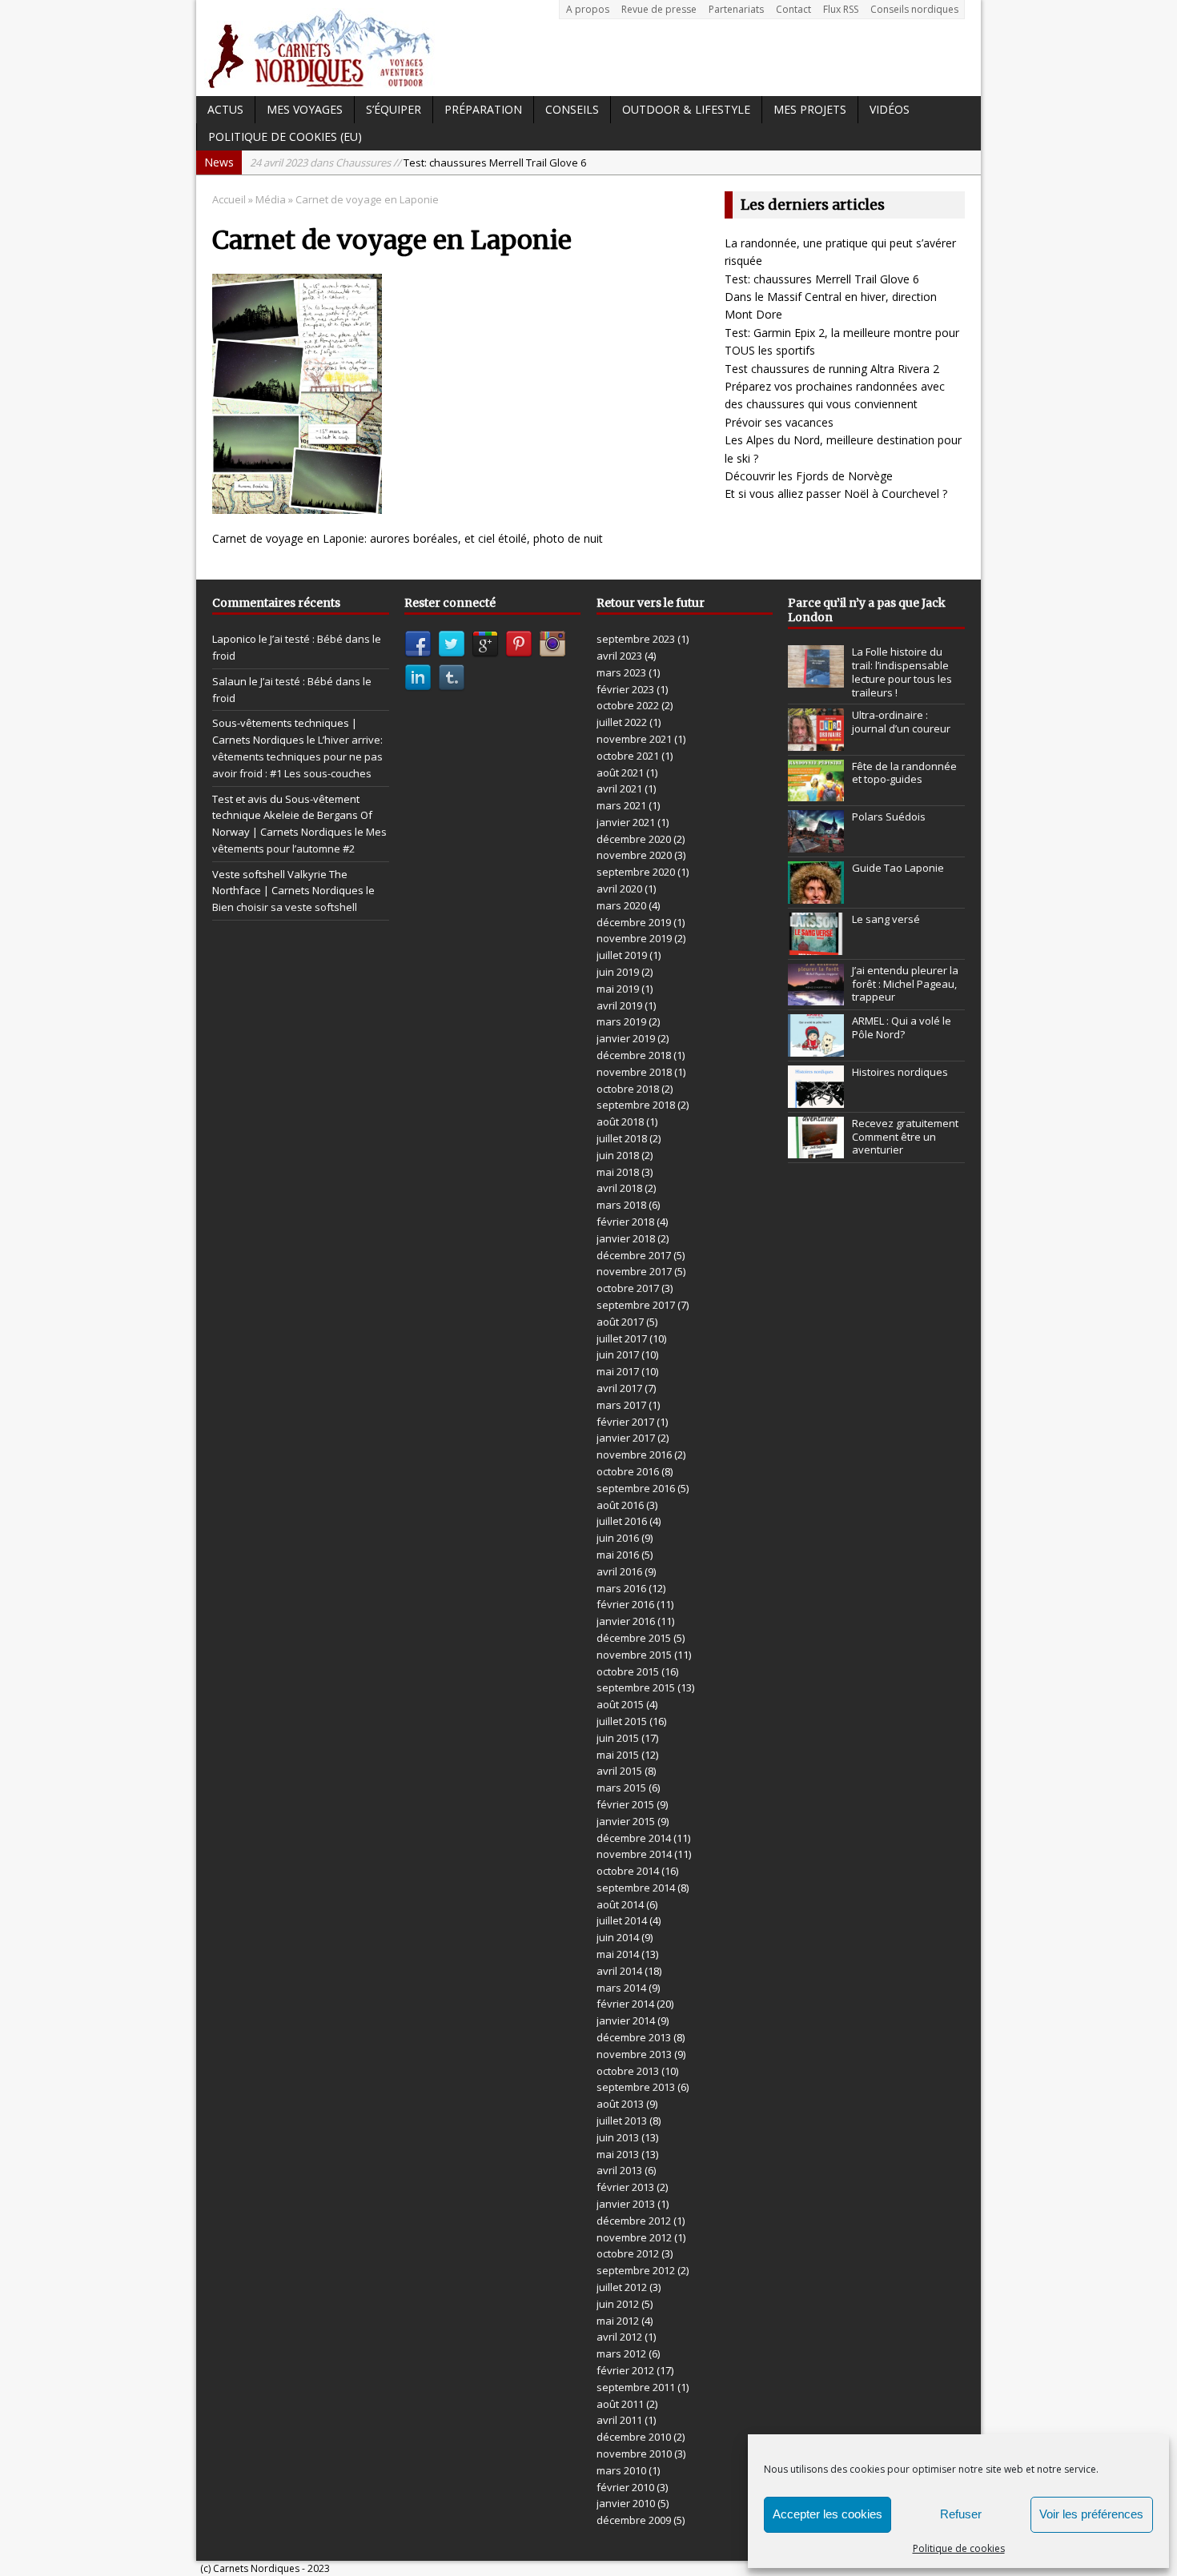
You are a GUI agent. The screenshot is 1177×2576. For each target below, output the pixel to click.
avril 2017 (619, 1388)
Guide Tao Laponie (898, 868)
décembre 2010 (634, 2437)
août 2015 (620, 1704)
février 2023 (625, 689)
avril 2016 (619, 1571)
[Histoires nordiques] (816, 1099)
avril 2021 (619, 788)
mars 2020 (621, 905)
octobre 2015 (628, 1671)
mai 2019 (618, 989)
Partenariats (736, 9)
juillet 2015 (622, 1721)
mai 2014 (618, 1954)
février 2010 (625, 2487)
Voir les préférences (1091, 2514)
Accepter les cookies (828, 2514)
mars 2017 (621, 1405)
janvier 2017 (626, 1438)
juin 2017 (618, 1354)
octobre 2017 (628, 1288)
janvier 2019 (626, 1038)
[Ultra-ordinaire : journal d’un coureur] (816, 742)
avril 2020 (619, 889)
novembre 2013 (634, 2054)
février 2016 (625, 1604)
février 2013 (625, 2187)
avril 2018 (619, 1188)
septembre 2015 (636, 1687)
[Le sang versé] (816, 946)
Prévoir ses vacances (779, 422)
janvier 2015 (626, 1821)
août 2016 (620, 1505)
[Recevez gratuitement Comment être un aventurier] (816, 1150)
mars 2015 (621, 1788)
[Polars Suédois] (816, 844)
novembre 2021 (634, 739)
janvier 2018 (626, 1238)
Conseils (572, 109)
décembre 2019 (634, 922)
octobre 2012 (628, 2253)
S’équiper (394, 109)
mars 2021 (621, 805)
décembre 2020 (634, 839)
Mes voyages (305, 109)
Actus (225, 109)
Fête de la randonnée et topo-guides (904, 773)
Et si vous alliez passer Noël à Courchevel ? (836, 494)
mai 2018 (618, 1172)
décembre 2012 (634, 2221)
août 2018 (620, 1121)
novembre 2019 (634, 938)
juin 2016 (618, 1538)
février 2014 (625, 2004)
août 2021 (620, 772)
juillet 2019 (622, 955)
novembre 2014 (634, 1854)
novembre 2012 (634, 2237)
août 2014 (620, 1904)
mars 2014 (621, 1988)
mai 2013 (618, 2154)
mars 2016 (621, 1588)
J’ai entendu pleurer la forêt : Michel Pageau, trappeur (905, 984)
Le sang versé (886, 919)
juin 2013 (618, 2137)
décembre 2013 (634, 2037)
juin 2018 (618, 1155)
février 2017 (625, 1422)
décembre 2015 (634, 1638)
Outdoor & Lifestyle (686, 109)
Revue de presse (659, 9)
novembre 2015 (634, 1655)
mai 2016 (618, 1555)
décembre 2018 (634, 1055)
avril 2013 (619, 2170)
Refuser (961, 2514)
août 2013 (620, 2104)
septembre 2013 (636, 2087)
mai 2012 (618, 2321)
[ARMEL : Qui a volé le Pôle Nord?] (816, 1048)
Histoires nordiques (900, 1072)
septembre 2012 (636, 2270)
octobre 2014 (628, 1871)
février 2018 (625, 1222)
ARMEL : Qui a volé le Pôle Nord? (902, 1027)
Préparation (483, 109)
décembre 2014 (634, 1838)
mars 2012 (621, 2353)
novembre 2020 (634, 855)
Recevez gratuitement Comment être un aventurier (905, 1137)
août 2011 (620, 2404)
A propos (588, 9)
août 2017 (620, 1322)
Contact (793, 9)
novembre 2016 (634, 1455)
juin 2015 (618, 1738)
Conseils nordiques (914, 9)
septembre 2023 (636, 639)
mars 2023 (621, 672)
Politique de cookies (959, 2548)
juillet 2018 (622, 1138)
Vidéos (890, 109)
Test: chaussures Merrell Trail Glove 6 (822, 279)
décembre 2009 (634, 2520)
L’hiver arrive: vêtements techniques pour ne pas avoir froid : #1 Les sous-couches (297, 756)
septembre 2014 (636, 1888)
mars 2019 (621, 1021)
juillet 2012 (622, 2287)
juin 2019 (618, 972)
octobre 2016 (628, 1471)
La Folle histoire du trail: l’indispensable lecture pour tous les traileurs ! (902, 672)
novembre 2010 (634, 2454)
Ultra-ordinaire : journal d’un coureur (901, 722)
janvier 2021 (626, 822)
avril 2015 (619, 1771)
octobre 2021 (628, 756)
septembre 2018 (636, 1105)
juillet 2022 (622, 722)
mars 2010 (621, 2470)
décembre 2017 (634, 1255)
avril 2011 (619, 2420)
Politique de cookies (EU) (285, 136)
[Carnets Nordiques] (588, 48)
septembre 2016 (636, 1488)
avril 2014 (619, 1971)
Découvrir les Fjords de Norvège (809, 476)
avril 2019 (619, 1005)
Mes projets (810, 109)
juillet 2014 (622, 1920)
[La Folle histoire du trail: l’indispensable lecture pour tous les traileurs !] (816, 679)
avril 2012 (619, 2337)
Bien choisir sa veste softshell (285, 907)
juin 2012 (618, 2304)
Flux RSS (841, 9)
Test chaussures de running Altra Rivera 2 (832, 369)
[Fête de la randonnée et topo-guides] (816, 792)
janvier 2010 (626, 2503)
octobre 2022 (628, 705)
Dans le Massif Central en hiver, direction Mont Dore (468, 163)
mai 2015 (618, 1755)
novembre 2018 (634, 1072)
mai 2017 (618, 1371)
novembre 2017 (634, 1271)
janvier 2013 (626, 2204)
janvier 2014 (626, 2020)
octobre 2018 (628, 1089)
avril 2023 (619, 656)
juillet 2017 (622, 1338)
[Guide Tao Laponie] (816, 895)
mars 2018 (621, 1205)
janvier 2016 (626, 1621)
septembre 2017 (636, 1305)
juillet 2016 (622, 1521)
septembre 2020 (636, 872)
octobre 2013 (628, 2071)
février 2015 (625, 1804)
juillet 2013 (622, 2121)
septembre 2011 (636, 2387)
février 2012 (625, 2370)
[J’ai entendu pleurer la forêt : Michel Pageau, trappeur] (816, 997)
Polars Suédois (889, 817)
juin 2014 (618, 1937)
